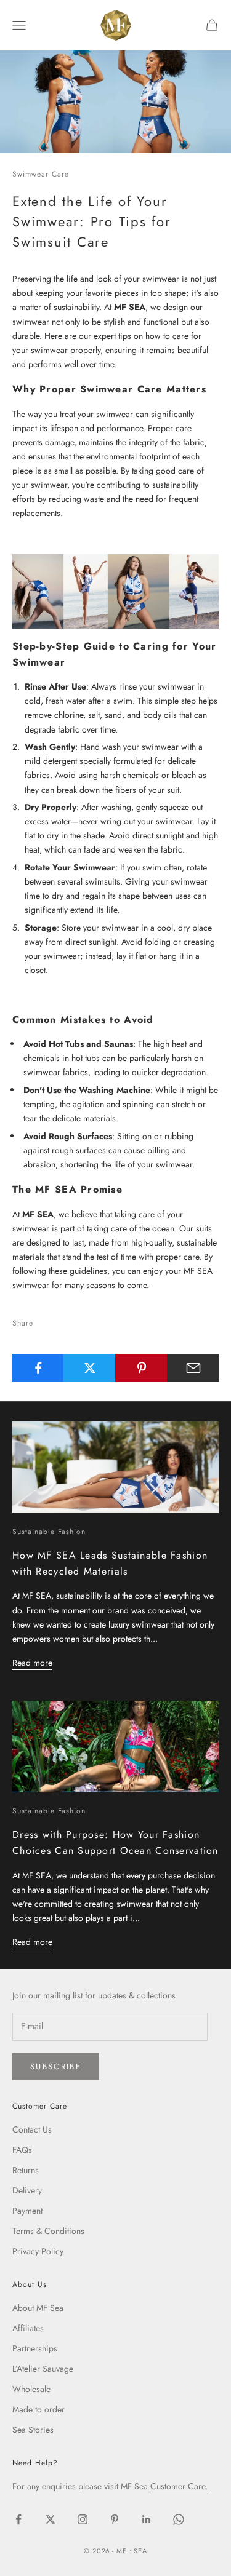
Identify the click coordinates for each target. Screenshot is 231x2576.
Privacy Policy (38, 2251)
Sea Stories (33, 2430)
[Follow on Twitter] (51, 2519)
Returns (26, 2170)
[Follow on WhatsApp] (179, 2519)
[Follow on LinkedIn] (147, 2519)
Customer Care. (179, 2486)
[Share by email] (193, 1368)
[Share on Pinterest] (141, 1368)
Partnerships (35, 2348)
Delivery (27, 2190)
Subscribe (56, 2066)
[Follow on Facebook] (18, 2519)
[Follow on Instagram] (83, 2519)
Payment (27, 2211)
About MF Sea (38, 2308)
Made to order (38, 2409)
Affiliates (28, 2328)
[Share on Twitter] (90, 1368)
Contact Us (32, 2129)
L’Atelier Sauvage (43, 2369)
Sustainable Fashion (49, 1532)
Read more (32, 1663)
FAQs (22, 2150)
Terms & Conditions (48, 2231)
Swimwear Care (40, 174)
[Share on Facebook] (38, 1368)
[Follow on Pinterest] (115, 2519)
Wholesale (31, 2389)
